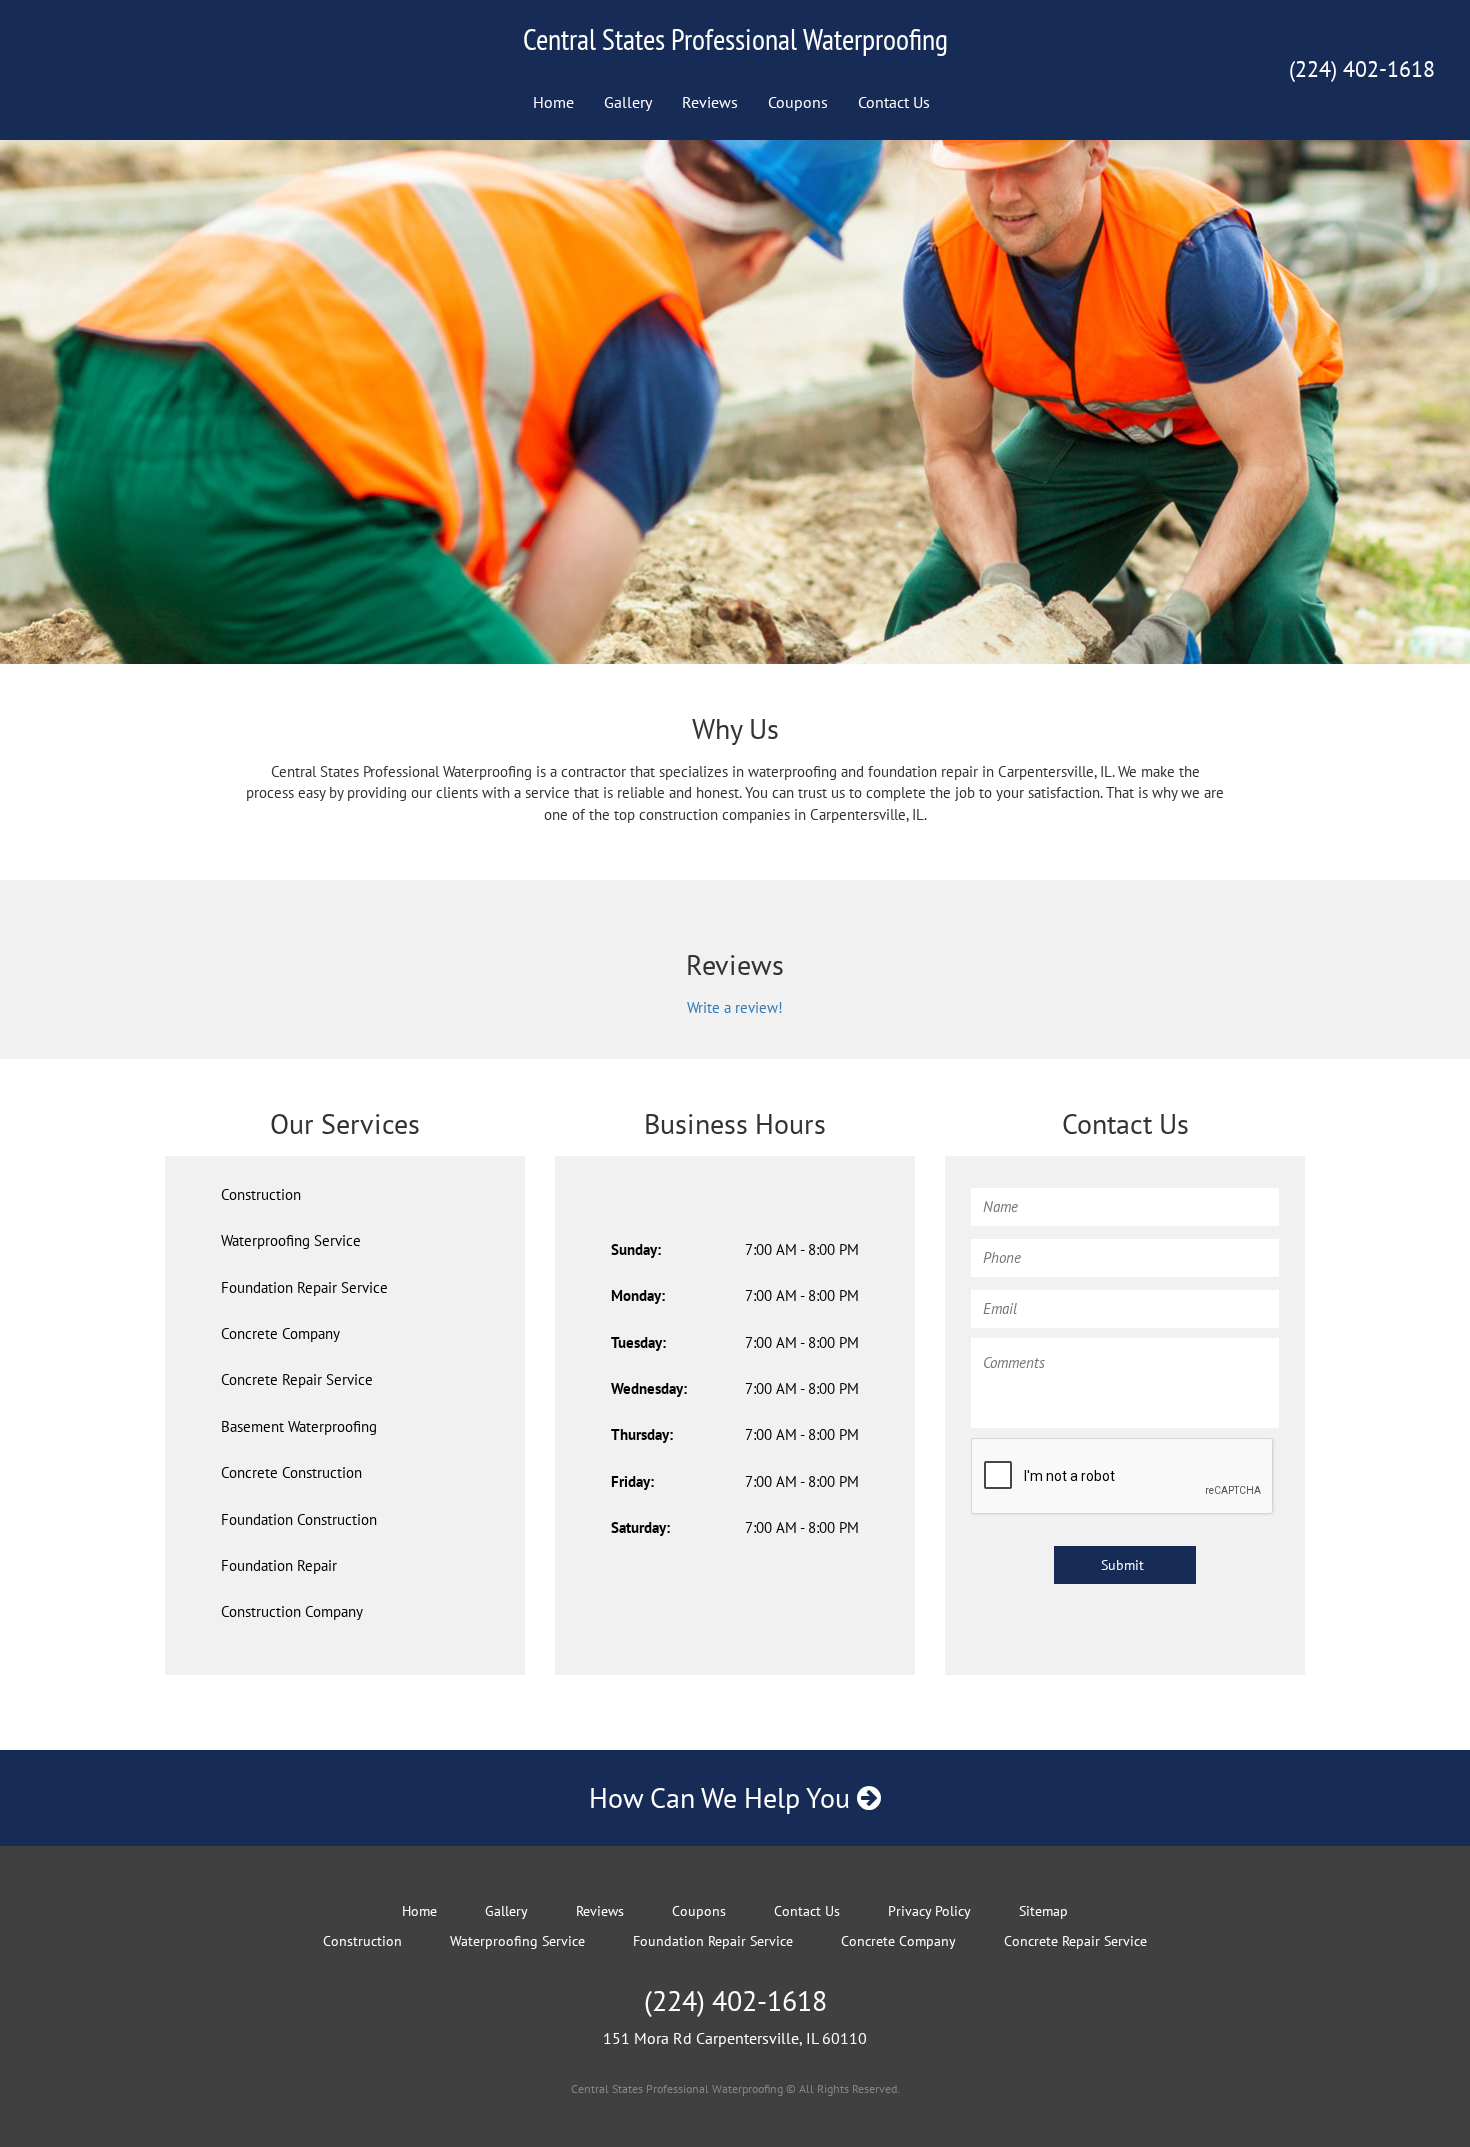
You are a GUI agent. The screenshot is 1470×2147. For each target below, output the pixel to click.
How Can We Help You (723, 1797)
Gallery (628, 102)
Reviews (710, 102)
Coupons (798, 102)
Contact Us (894, 102)
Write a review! (735, 1007)
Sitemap (1043, 1911)
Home (553, 102)
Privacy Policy (929, 1911)
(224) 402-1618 (1362, 69)
